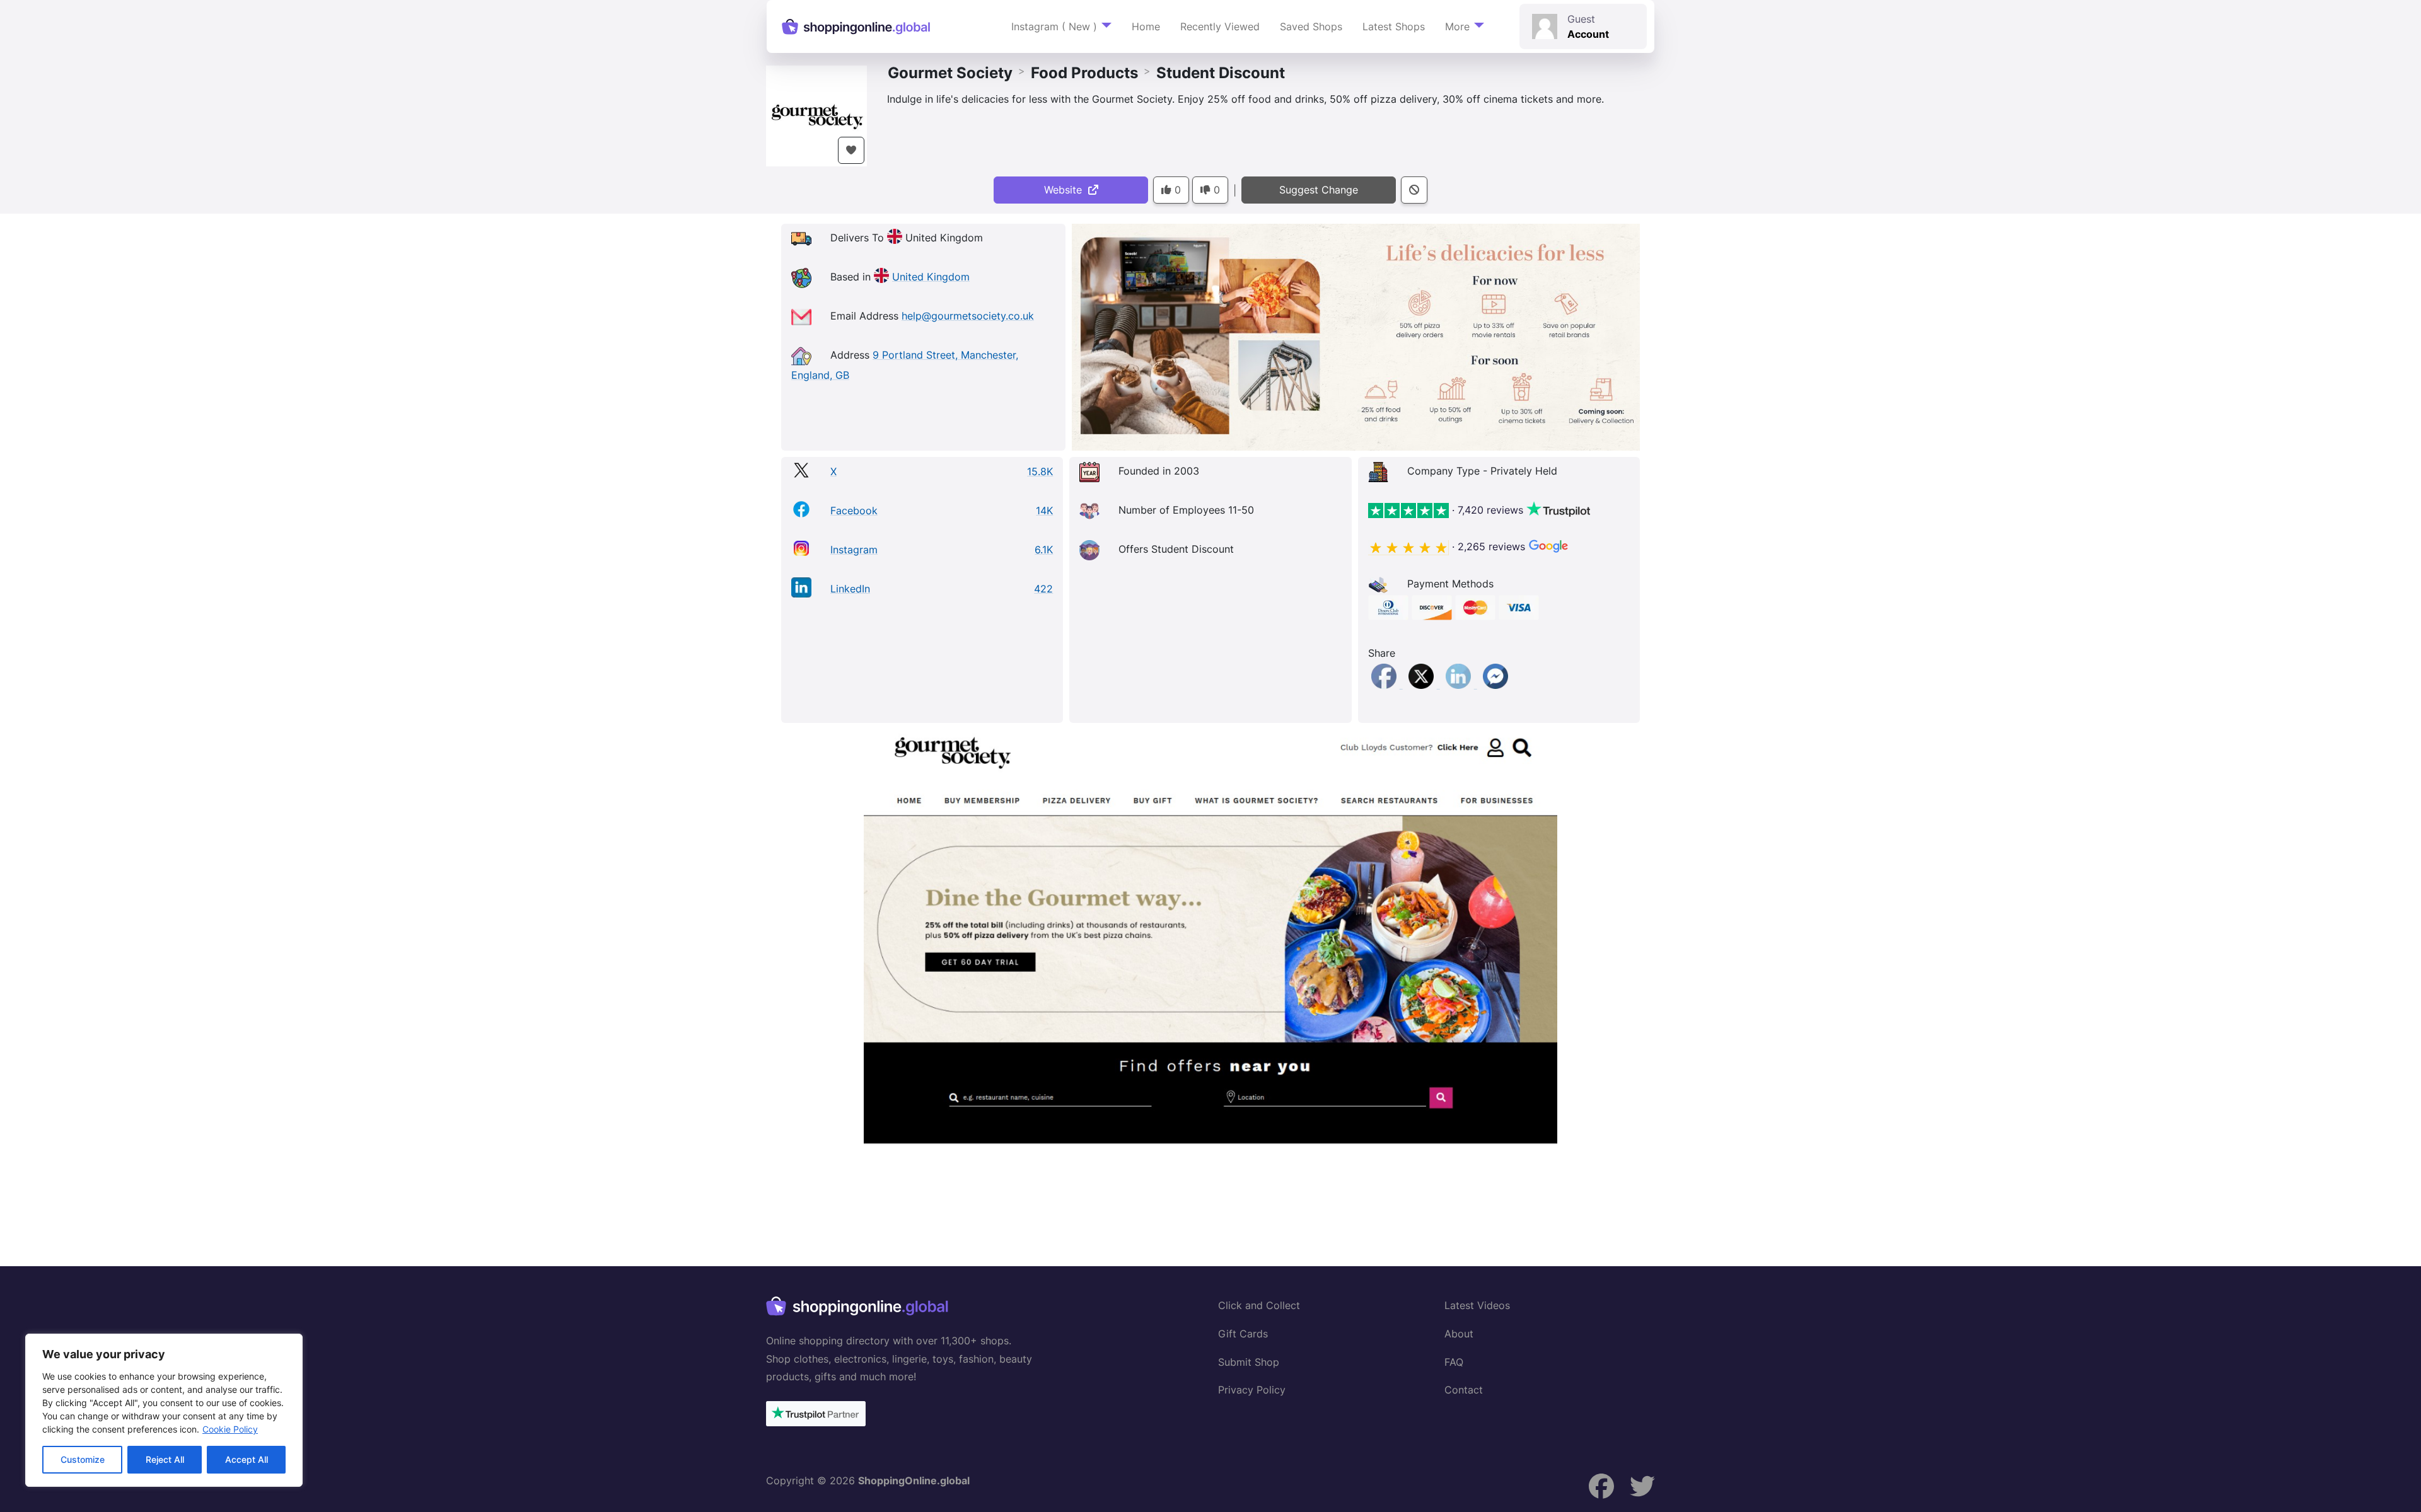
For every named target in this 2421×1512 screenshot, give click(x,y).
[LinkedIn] (1460, 684)
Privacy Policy (1252, 1390)
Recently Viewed (1220, 26)
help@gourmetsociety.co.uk (968, 316)
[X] (1423, 684)
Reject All (165, 1459)
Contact (1464, 1390)
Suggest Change (1319, 190)
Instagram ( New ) (1054, 26)
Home (1146, 26)
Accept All (247, 1459)
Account (1588, 34)
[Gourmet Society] (816, 115)
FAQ (1454, 1362)
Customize (83, 1459)
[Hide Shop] (1414, 190)
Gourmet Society (950, 73)
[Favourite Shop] (851, 150)
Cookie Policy (230, 1429)
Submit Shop (1249, 1362)
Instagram (854, 550)
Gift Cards (1243, 1334)
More (1457, 26)
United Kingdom (931, 277)
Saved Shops (1311, 26)
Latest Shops (1394, 26)
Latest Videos (1477, 1305)
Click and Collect (1259, 1305)
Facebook (854, 511)
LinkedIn (850, 589)
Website (1066, 190)
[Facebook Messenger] (1495, 684)
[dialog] (164, 1410)
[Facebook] (1385, 684)
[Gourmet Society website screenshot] (1210, 937)
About (1459, 1334)
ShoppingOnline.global (914, 1480)
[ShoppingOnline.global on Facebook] (1601, 1486)
